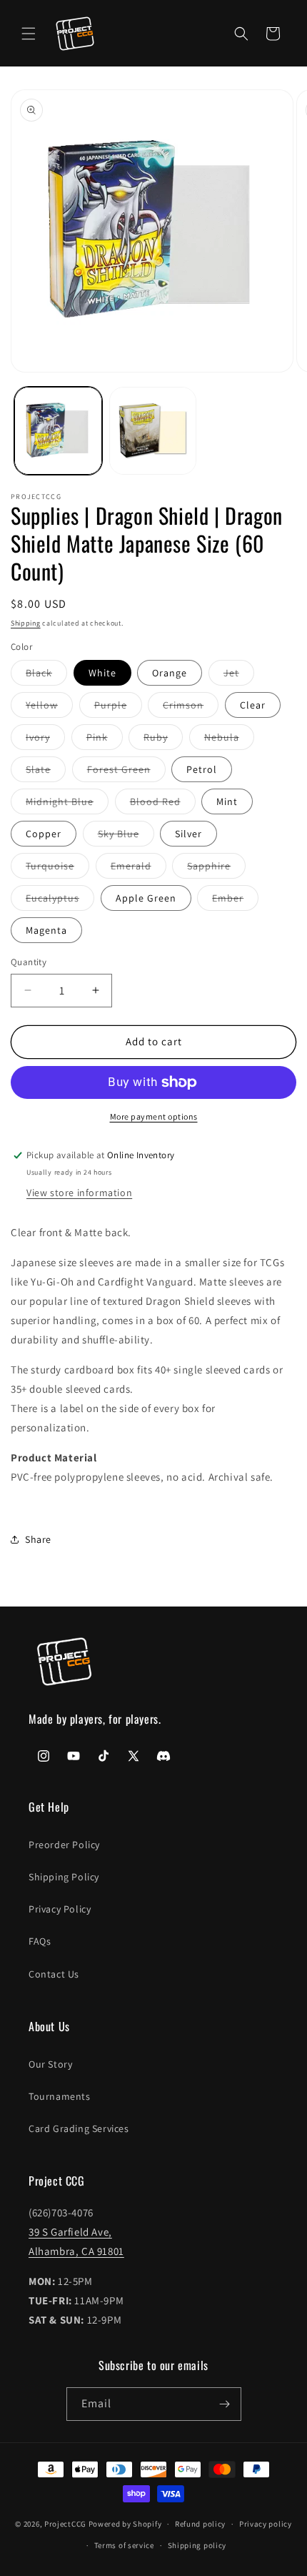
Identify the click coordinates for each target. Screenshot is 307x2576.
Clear (253, 705)
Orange (170, 673)
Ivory (45, 740)
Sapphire (216, 869)
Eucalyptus (60, 901)
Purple (118, 708)
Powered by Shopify (125, 2524)
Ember (235, 901)
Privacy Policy (60, 1909)
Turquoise (57, 869)
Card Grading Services (79, 2128)
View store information (79, 1193)
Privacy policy (266, 2524)
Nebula (229, 740)
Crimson (191, 708)
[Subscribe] (225, 2404)
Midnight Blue (67, 804)
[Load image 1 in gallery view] (58, 431)
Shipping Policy (64, 1877)
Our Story (50, 2064)
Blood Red (163, 804)
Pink (105, 740)
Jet (239, 676)
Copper (44, 834)
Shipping (26, 623)
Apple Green (146, 898)
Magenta (46, 930)
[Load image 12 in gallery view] (153, 431)
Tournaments (60, 2096)
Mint (227, 801)
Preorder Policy (64, 1845)
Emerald (139, 869)
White (102, 673)
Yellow (49, 708)
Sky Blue (126, 837)
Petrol (202, 769)
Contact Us (54, 1974)
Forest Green (126, 772)
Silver (188, 834)
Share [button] (38, 1539)
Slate (46, 772)
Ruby (163, 740)
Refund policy (200, 2524)
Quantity (29, 962)
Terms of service (124, 2545)
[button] (29, 34)
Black (46, 676)
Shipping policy (197, 2545)
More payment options (154, 1116)
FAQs (40, 1941)
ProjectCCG (65, 2524)
